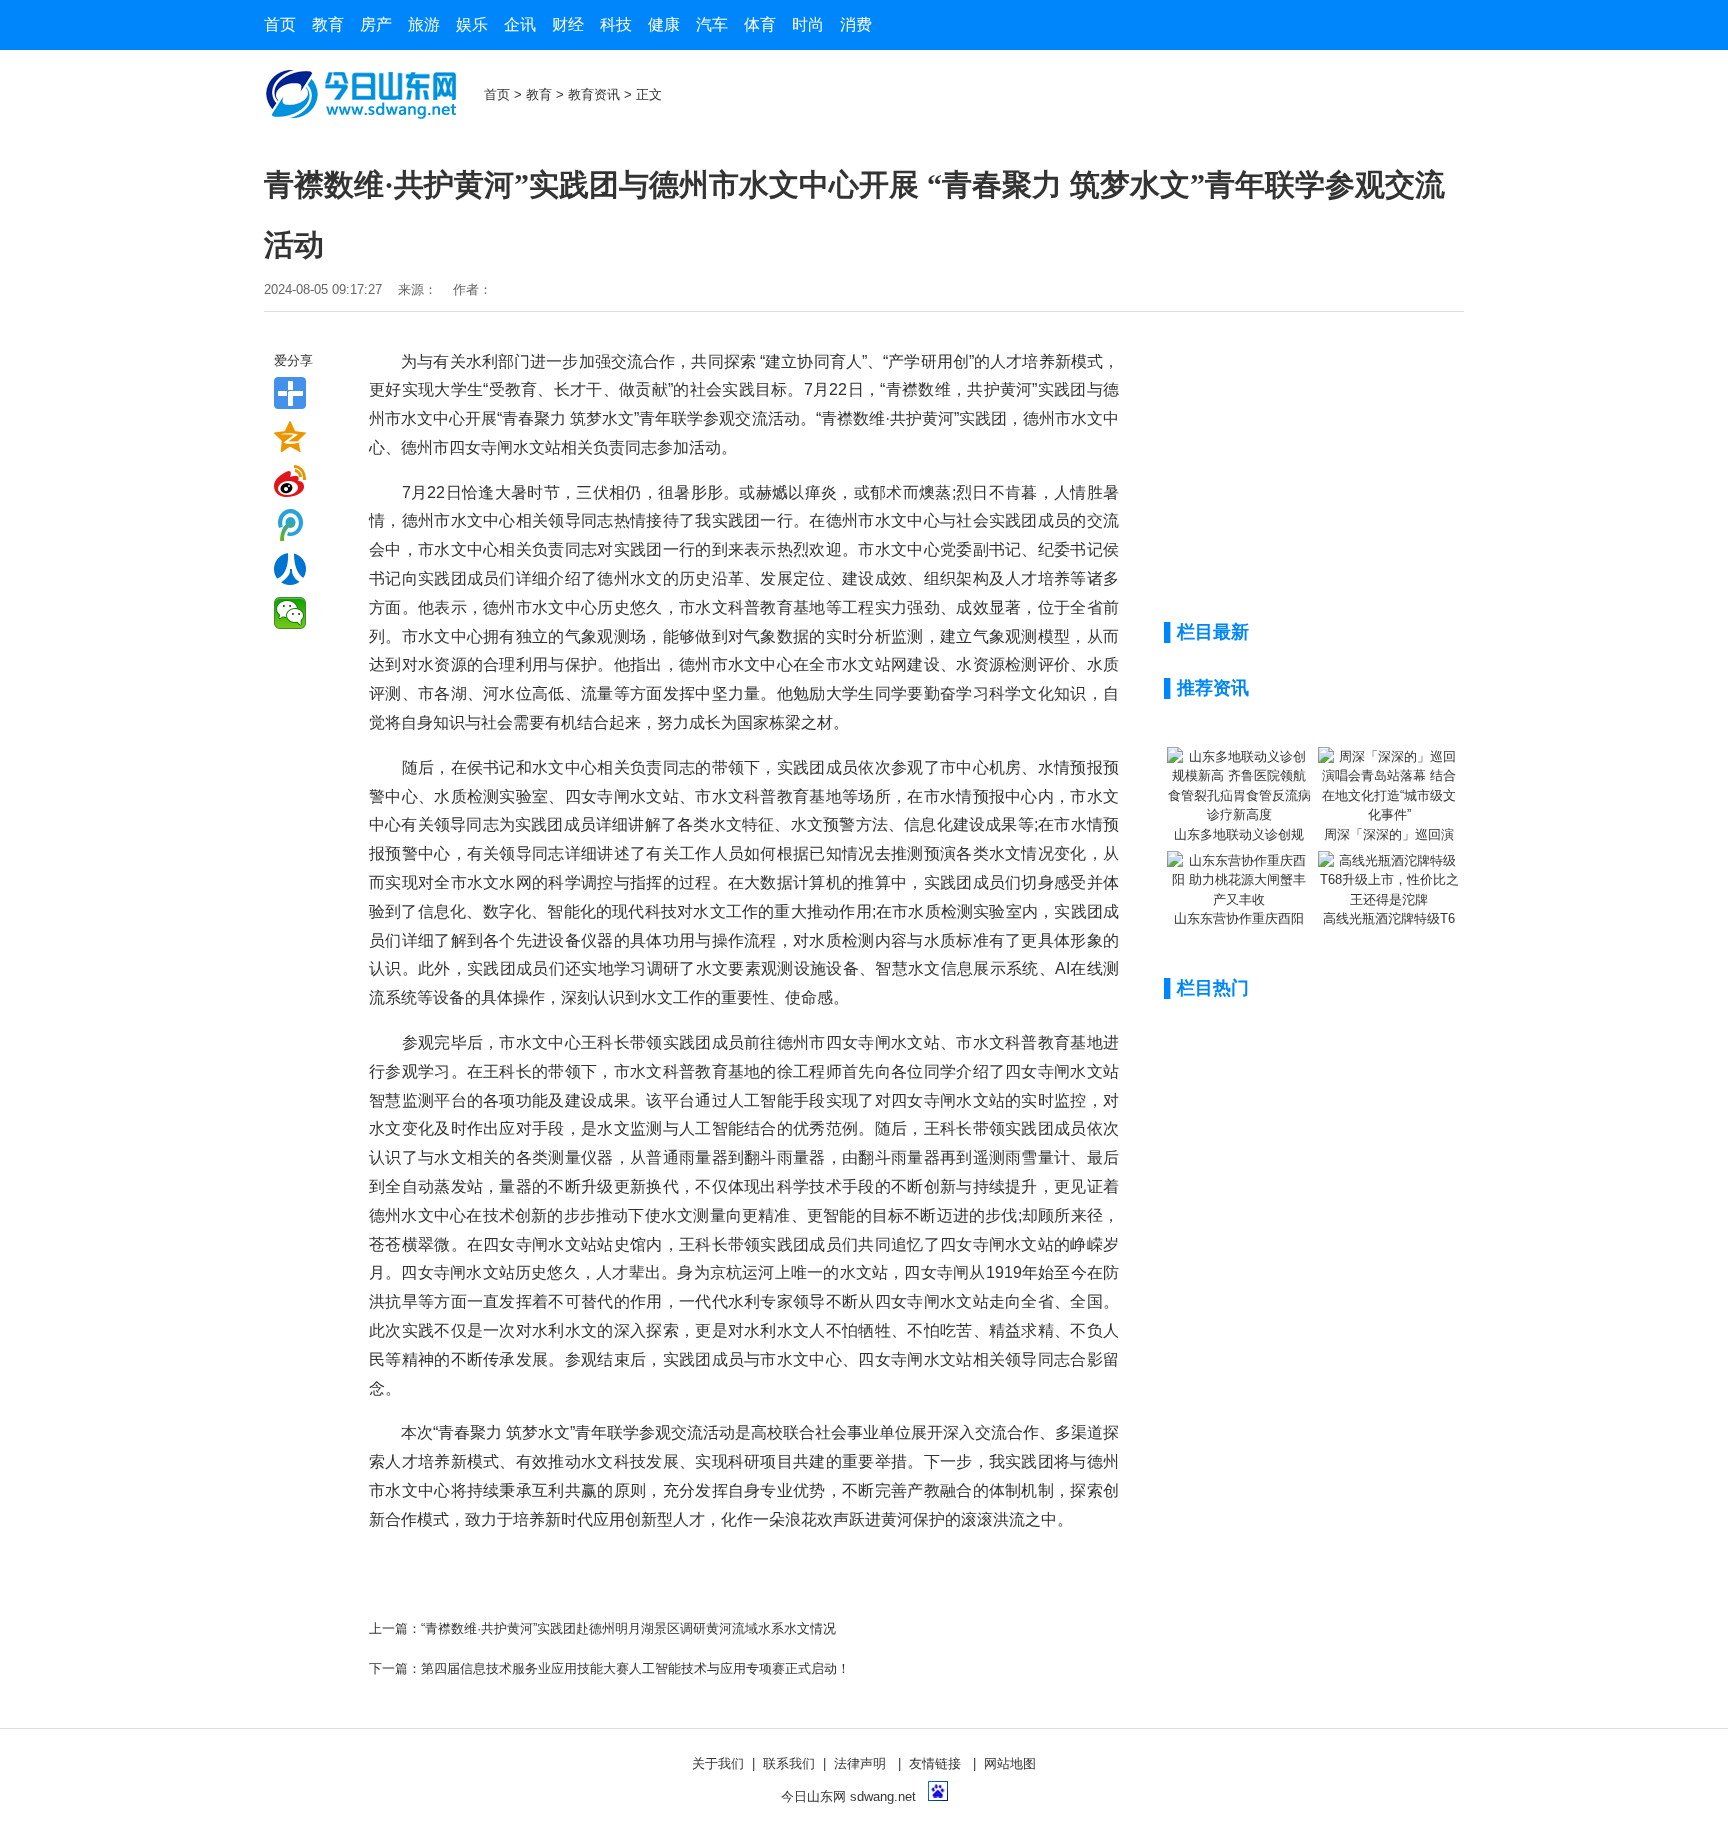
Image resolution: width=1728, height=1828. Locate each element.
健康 (664, 24)
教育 (328, 24)
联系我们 (789, 1763)
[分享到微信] (290, 613)
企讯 (520, 24)
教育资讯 (594, 94)
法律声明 (860, 1763)
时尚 (808, 24)
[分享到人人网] (290, 569)
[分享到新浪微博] (290, 481)
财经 (568, 24)
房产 (376, 24)
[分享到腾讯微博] (290, 525)
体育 (760, 24)
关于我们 (718, 1763)
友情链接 (935, 1763)
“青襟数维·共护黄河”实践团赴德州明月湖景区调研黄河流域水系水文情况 (628, 1628)
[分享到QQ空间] (290, 437)
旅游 (424, 24)
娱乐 (472, 24)
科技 (616, 24)
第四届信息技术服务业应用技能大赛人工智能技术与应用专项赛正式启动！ (635, 1668)
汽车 (712, 24)
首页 (280, 24)
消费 (856, 24)
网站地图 (1010, 1763)
